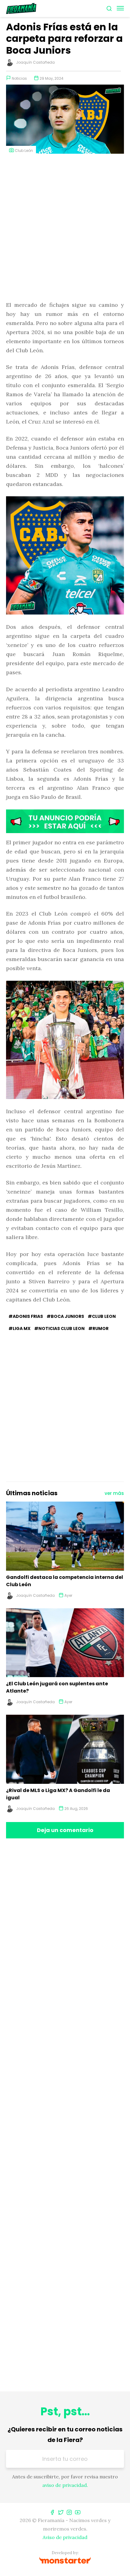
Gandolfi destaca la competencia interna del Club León (65, 1581)
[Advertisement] (65, 228)
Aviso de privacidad (65, 2537)
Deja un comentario (65, 1830)
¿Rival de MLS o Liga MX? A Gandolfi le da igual (58, 1794)
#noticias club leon (59, 1328)
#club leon (102, 1316)
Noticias (19, 78)
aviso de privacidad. (65, 2485)
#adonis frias (26, 1316)
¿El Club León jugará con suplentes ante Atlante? (57, 1687)
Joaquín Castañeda (35, 62)
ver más (114, 1493)
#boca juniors (65, 1316)
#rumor (98, 1328)
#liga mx (19, 1328)
